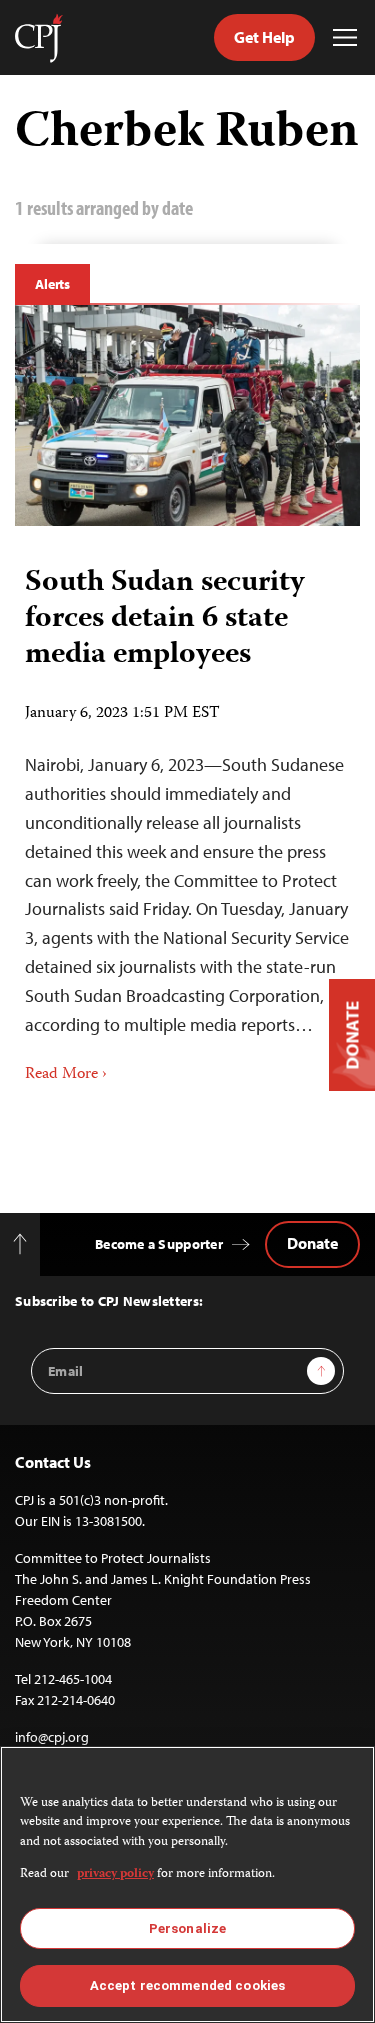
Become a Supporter (159, 1244)
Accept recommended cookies (187, 1985)
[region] (187, 1884)
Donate (312, 1243)
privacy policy (115, 1874)
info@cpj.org (52, 1737)
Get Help (264, 37)
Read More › (66, 1075)
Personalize (187, 1928)
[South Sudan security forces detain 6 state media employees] (187, 415)
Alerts (52, 284)
